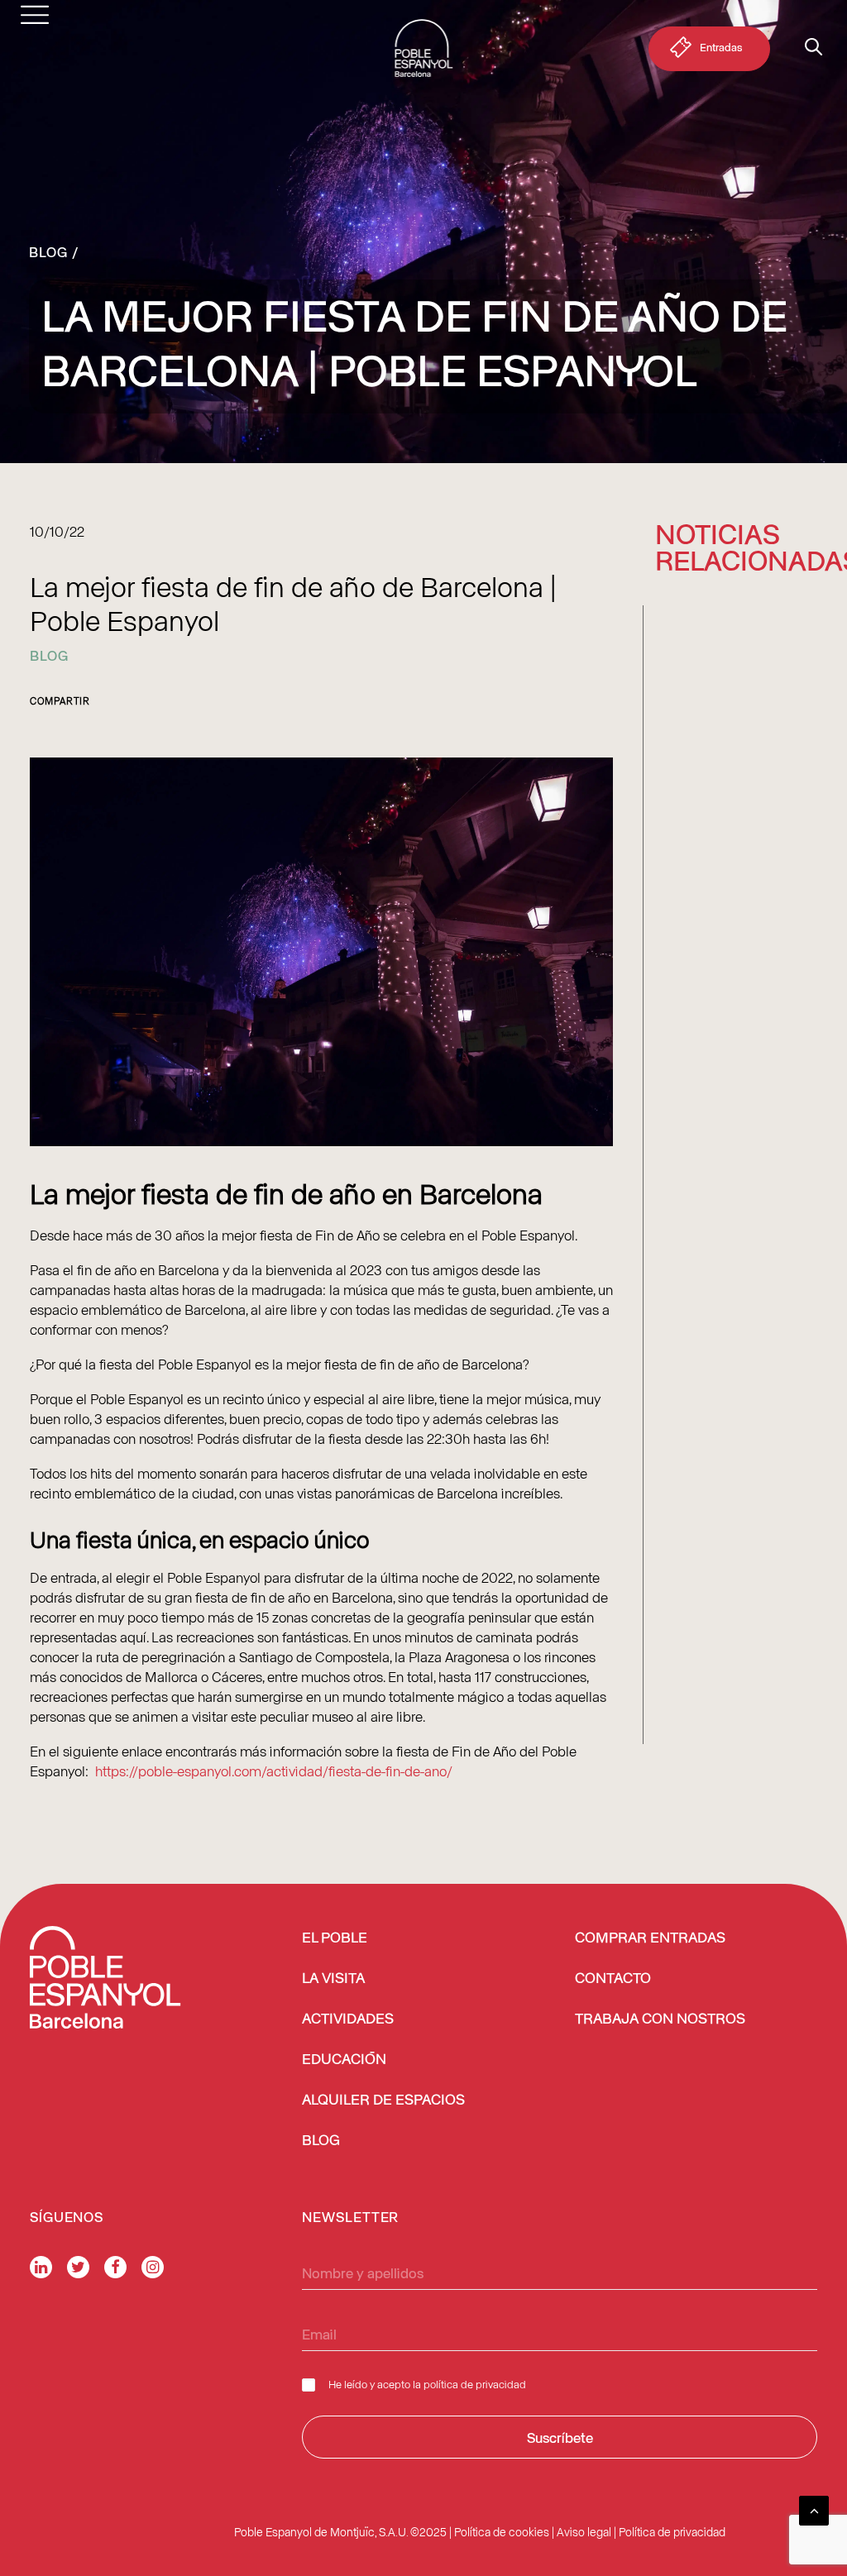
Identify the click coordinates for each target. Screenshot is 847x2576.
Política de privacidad (672, 2532)
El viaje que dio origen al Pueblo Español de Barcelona (720, 827)
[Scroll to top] (814, 2508)
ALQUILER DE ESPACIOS (383, 2100)
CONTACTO (613, 1979)
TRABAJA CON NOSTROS (660, 2019)
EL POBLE (335, 1938)
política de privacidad (475, 2384)
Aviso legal (584, 2532)
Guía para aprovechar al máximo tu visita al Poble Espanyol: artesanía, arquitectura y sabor (736, 1649)
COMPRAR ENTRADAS (650, 1938)
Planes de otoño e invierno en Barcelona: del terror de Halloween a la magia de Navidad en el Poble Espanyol (736, 1249)
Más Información (709, 889)
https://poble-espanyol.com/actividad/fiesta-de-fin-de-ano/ (274, 1771)
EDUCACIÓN (344, 2060)
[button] (737, 659)
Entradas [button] (721, 47)
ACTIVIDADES (348, 2019)
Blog (48, 251)
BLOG (321, 2141)
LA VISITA (333, 1979)
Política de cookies (502, 2532)
